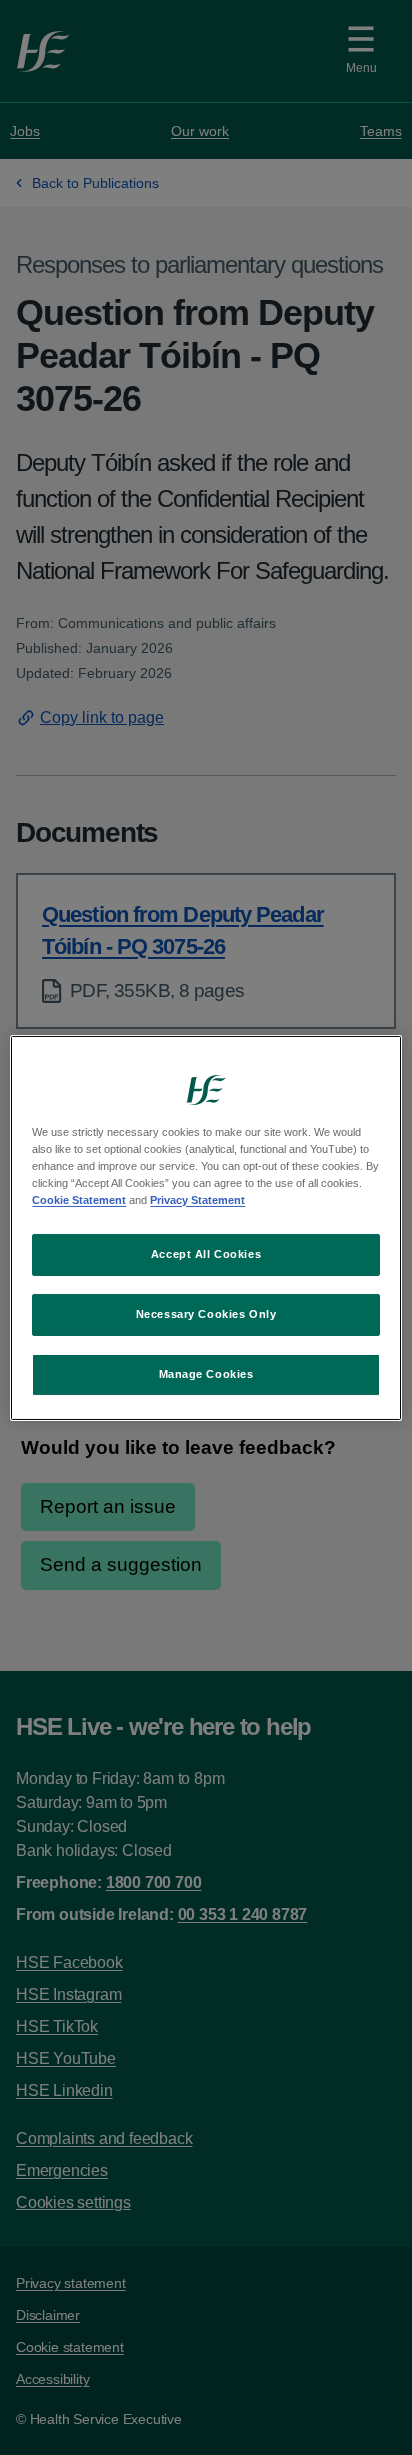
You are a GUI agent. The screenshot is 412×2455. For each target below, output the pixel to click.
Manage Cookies (206, 1374)
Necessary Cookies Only (206, 1314)
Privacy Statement (197, 1200)
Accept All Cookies (206, 1254)
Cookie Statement (79, 1200)
